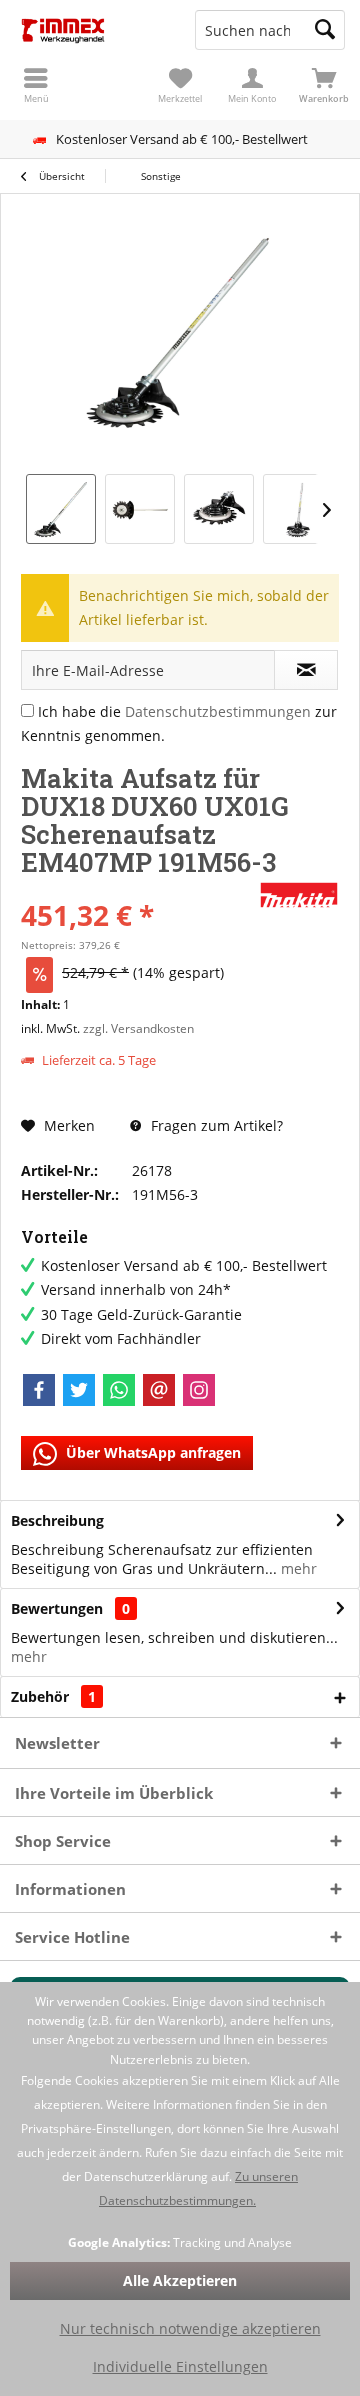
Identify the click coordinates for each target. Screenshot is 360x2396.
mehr (297, 1568)
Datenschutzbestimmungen (218, 711)
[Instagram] (199, 1390)
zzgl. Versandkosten (138, 1028)
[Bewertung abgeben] (137, 888)
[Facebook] (39, 1390)
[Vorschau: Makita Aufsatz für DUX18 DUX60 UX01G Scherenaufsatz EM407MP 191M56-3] (61, 509)
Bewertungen (57, 1608)
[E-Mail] (159, 1390)
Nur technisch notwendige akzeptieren (190, 2328)
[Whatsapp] (119, 1390)
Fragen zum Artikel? (215, 1125)
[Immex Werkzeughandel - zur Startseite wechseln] (90, 30)
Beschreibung (57, 1520)
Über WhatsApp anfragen (151, 1452)
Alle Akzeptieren (180, 2280)
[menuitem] (324, 85)
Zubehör (53, 1696)
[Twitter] (79, 1390)
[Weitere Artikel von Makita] (299, 895)
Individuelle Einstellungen (180, 2366)
